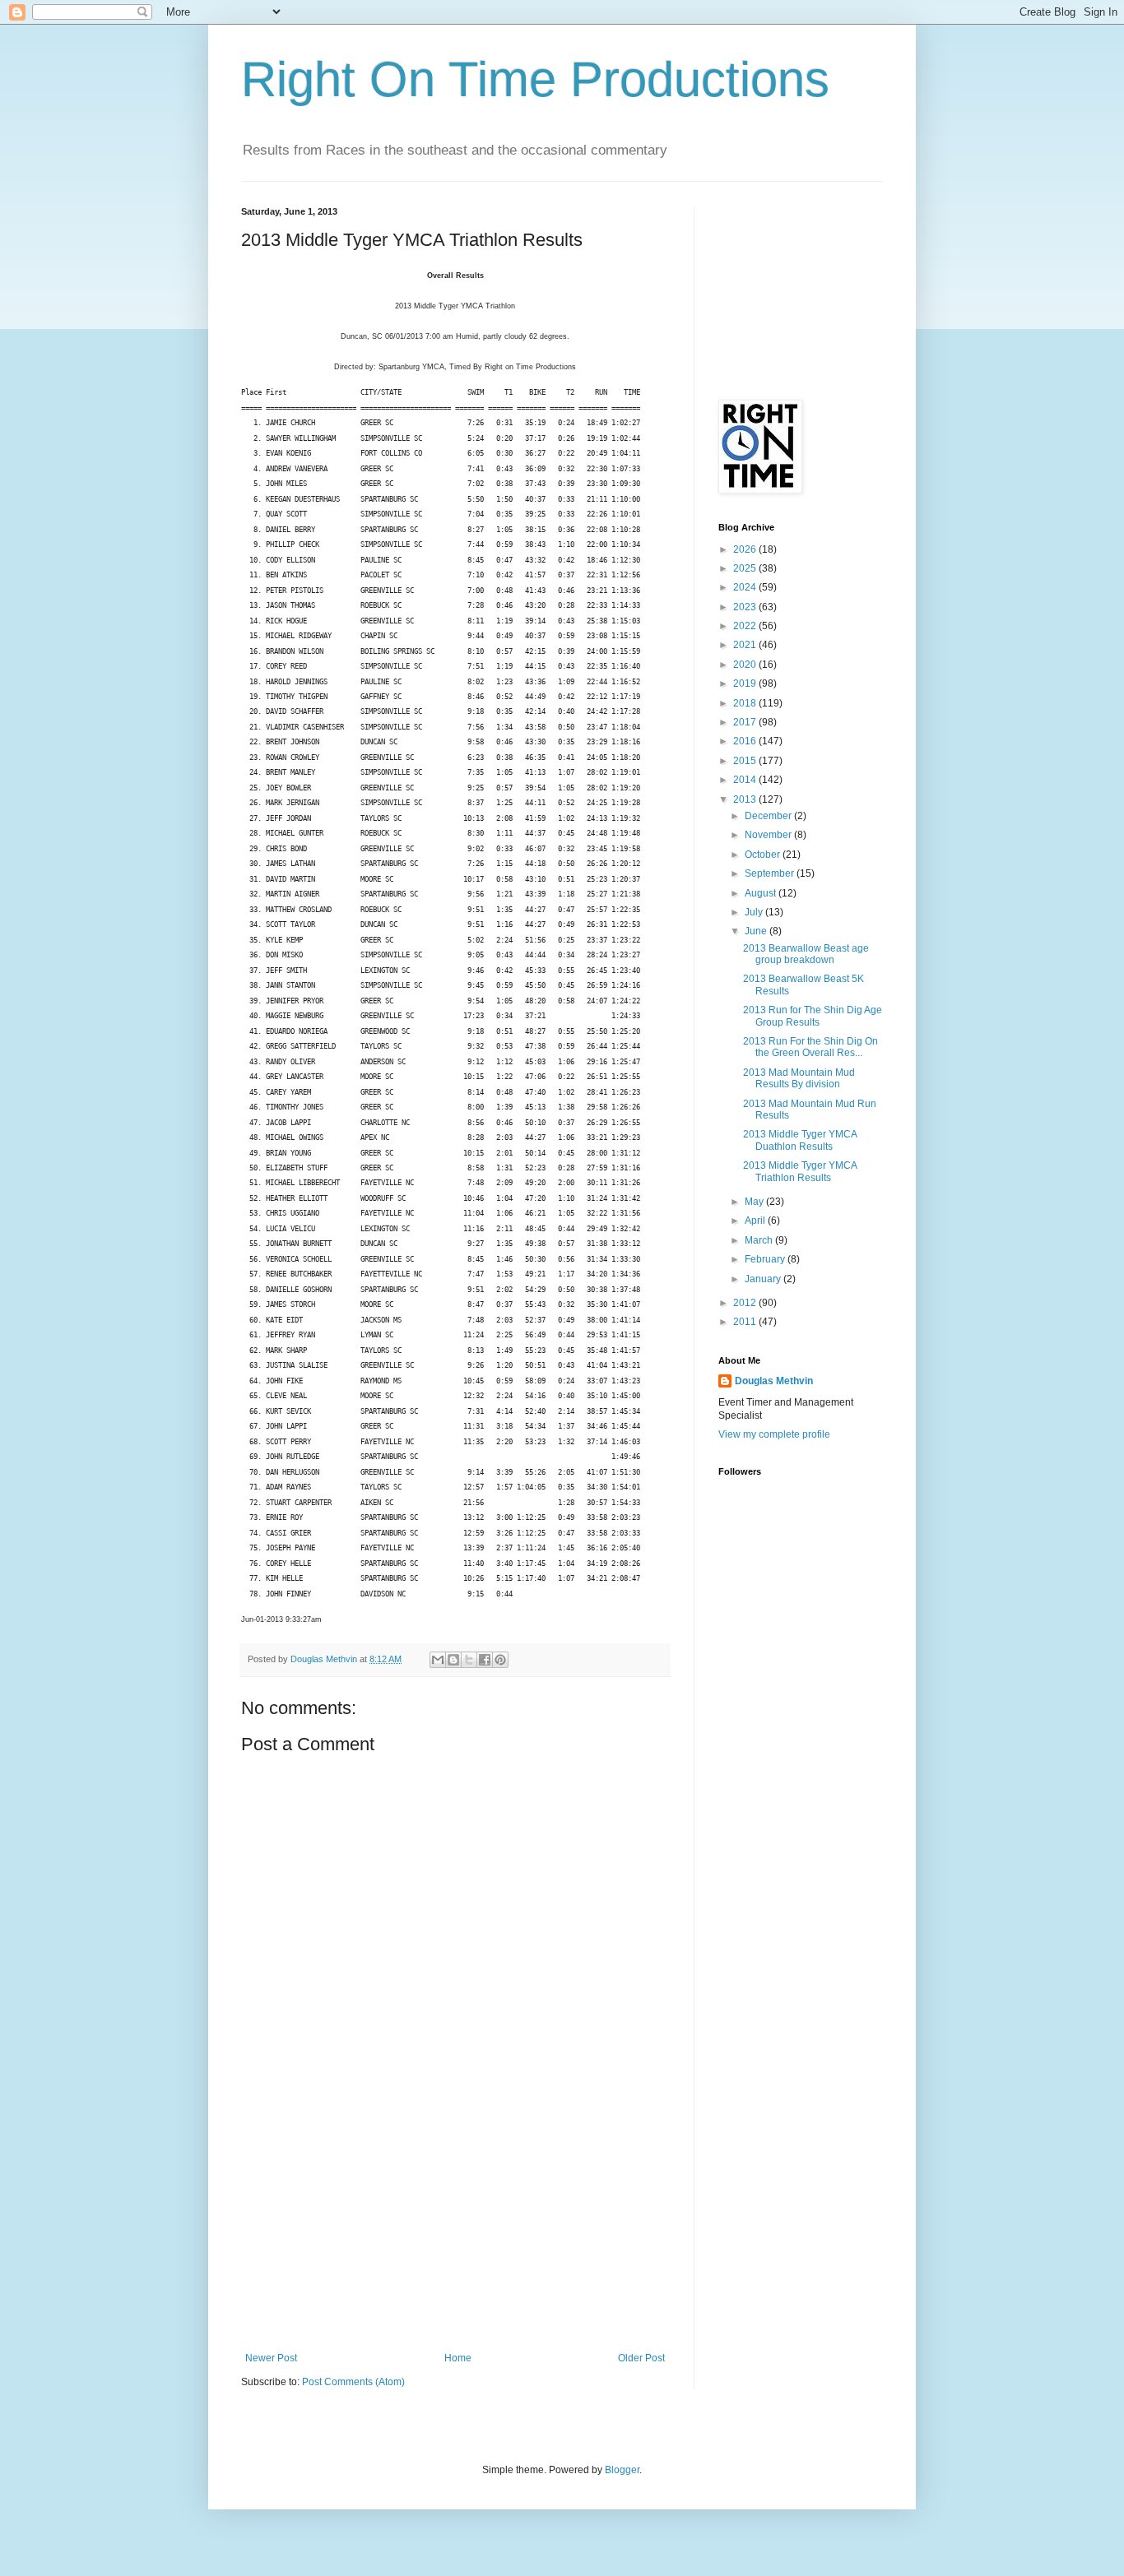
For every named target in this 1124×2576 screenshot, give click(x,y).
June (757, 931)
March (760, 1240)
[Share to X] (469, 1660)
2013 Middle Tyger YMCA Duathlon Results (800, 1140)
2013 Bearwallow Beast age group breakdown (806, 954)
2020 (746, 665)
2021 (746, 645)
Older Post (641, 2358)
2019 (746, 683)
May (755, 1202)
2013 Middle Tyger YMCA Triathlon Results (800, 1171)
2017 (746, 722)
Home (458, 2358)
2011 (746, 1322)
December (769, 816)
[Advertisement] (455, 2229)
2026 (746, 549)
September (771, 873)
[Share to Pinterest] (500, 1660)
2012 (746, 1303)
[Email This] (438, 1660)
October (764, 855)
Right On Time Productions (535, 79)
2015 (746, 761)
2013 (746, 799)
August (762, 893)
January (764, 1279)
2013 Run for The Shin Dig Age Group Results (813, 1016)
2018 (746, 703)
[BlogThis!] (453, 1660)
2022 (746, 626)
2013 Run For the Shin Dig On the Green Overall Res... (810, 1047)
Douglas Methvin (774, 1381)
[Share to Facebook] (485, 1660)
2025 (746, 568)
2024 (746, 587)
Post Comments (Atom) (353, 2382)
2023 (746, 607)
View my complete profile (774, 1434)
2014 (746, 780)
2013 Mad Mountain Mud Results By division (799, 1078)
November (769, 835)
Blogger (622, 2470)
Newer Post (271, 2358)
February (766, 1259)
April (756, 1221)
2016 (746, 741)
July (755, 912)
